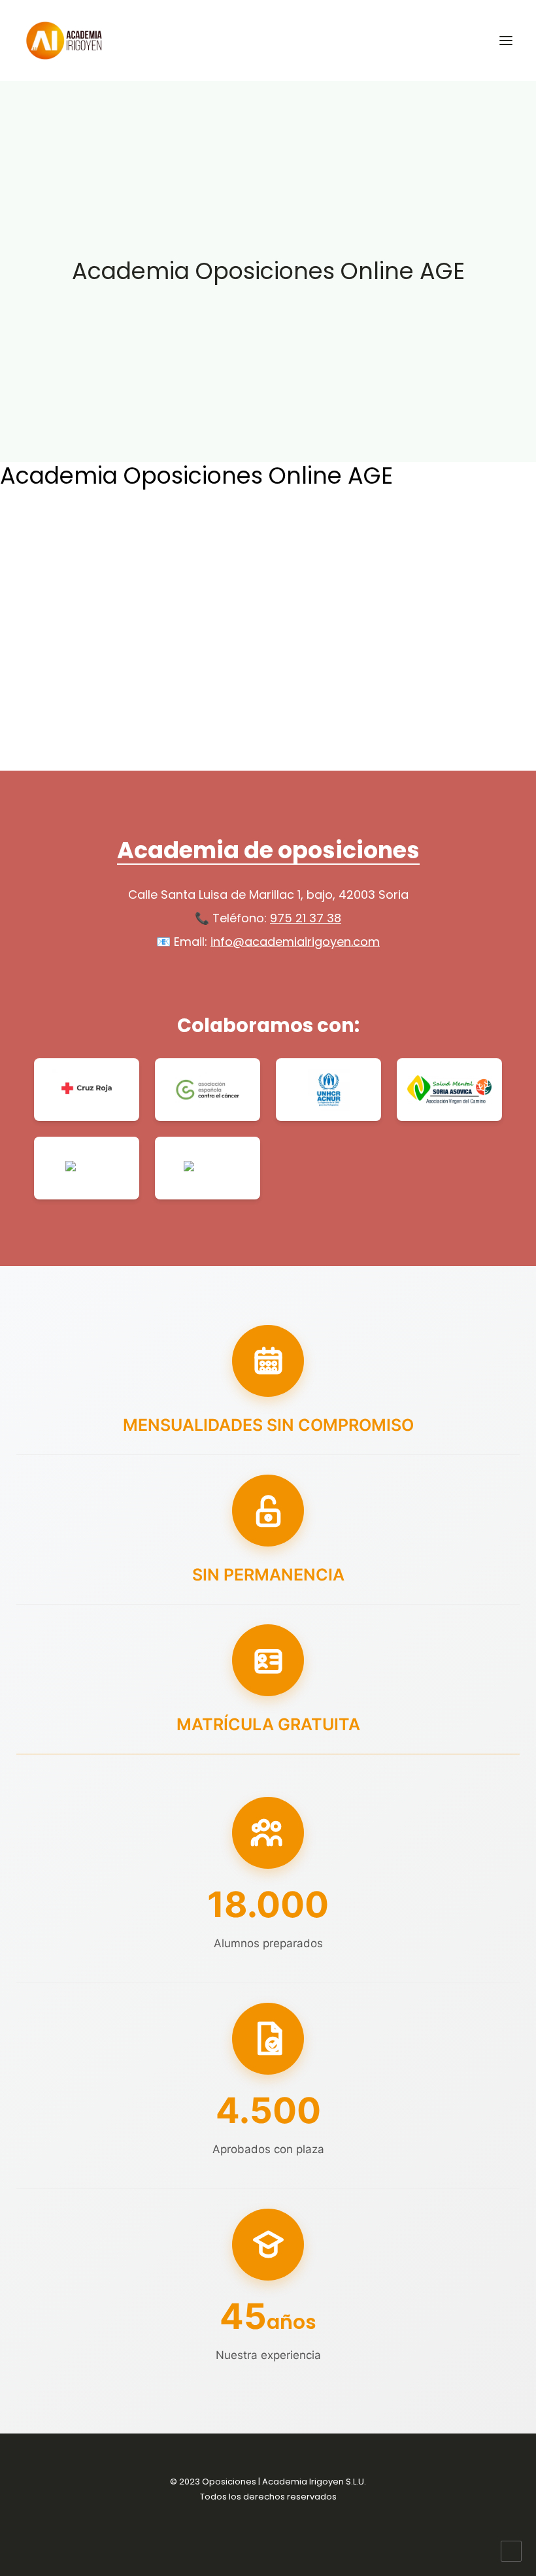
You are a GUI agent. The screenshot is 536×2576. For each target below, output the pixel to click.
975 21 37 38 (306, 918)
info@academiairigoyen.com (295, 942)
